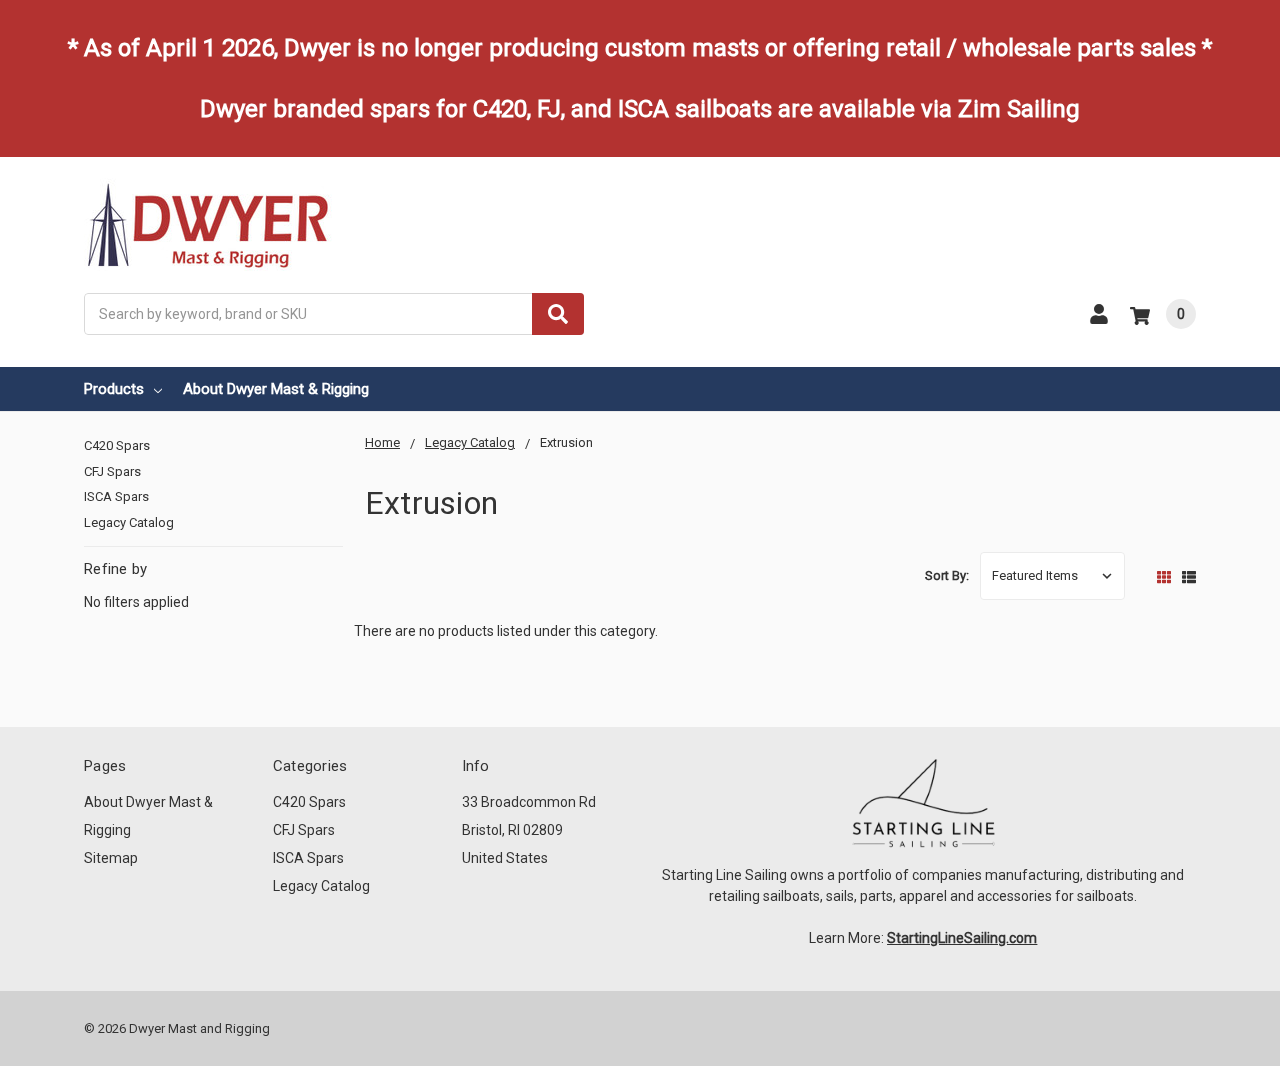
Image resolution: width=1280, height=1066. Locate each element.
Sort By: (947, 575)
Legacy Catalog (129, 522)
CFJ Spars (112, 471)
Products (114, 389)
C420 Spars (117, 445)
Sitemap (111, 858)
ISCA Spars (116, 496)
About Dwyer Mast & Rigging (276, 389)
